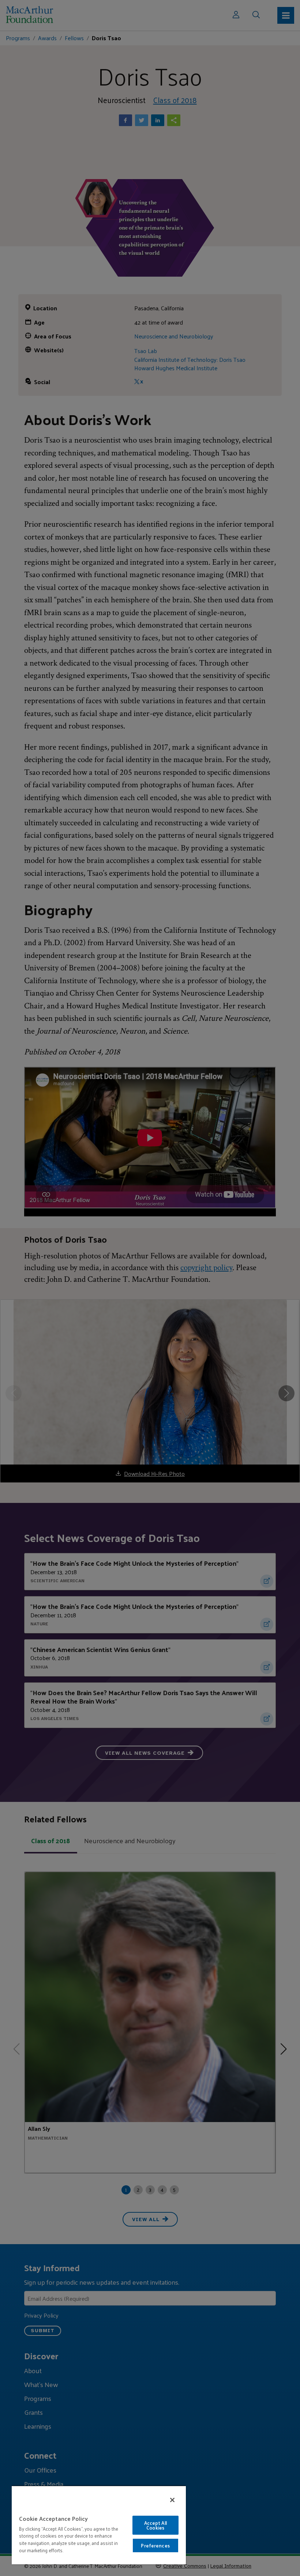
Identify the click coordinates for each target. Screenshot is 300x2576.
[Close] (172, 2500)
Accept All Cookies (155, 2525)
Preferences (155, 2545)
